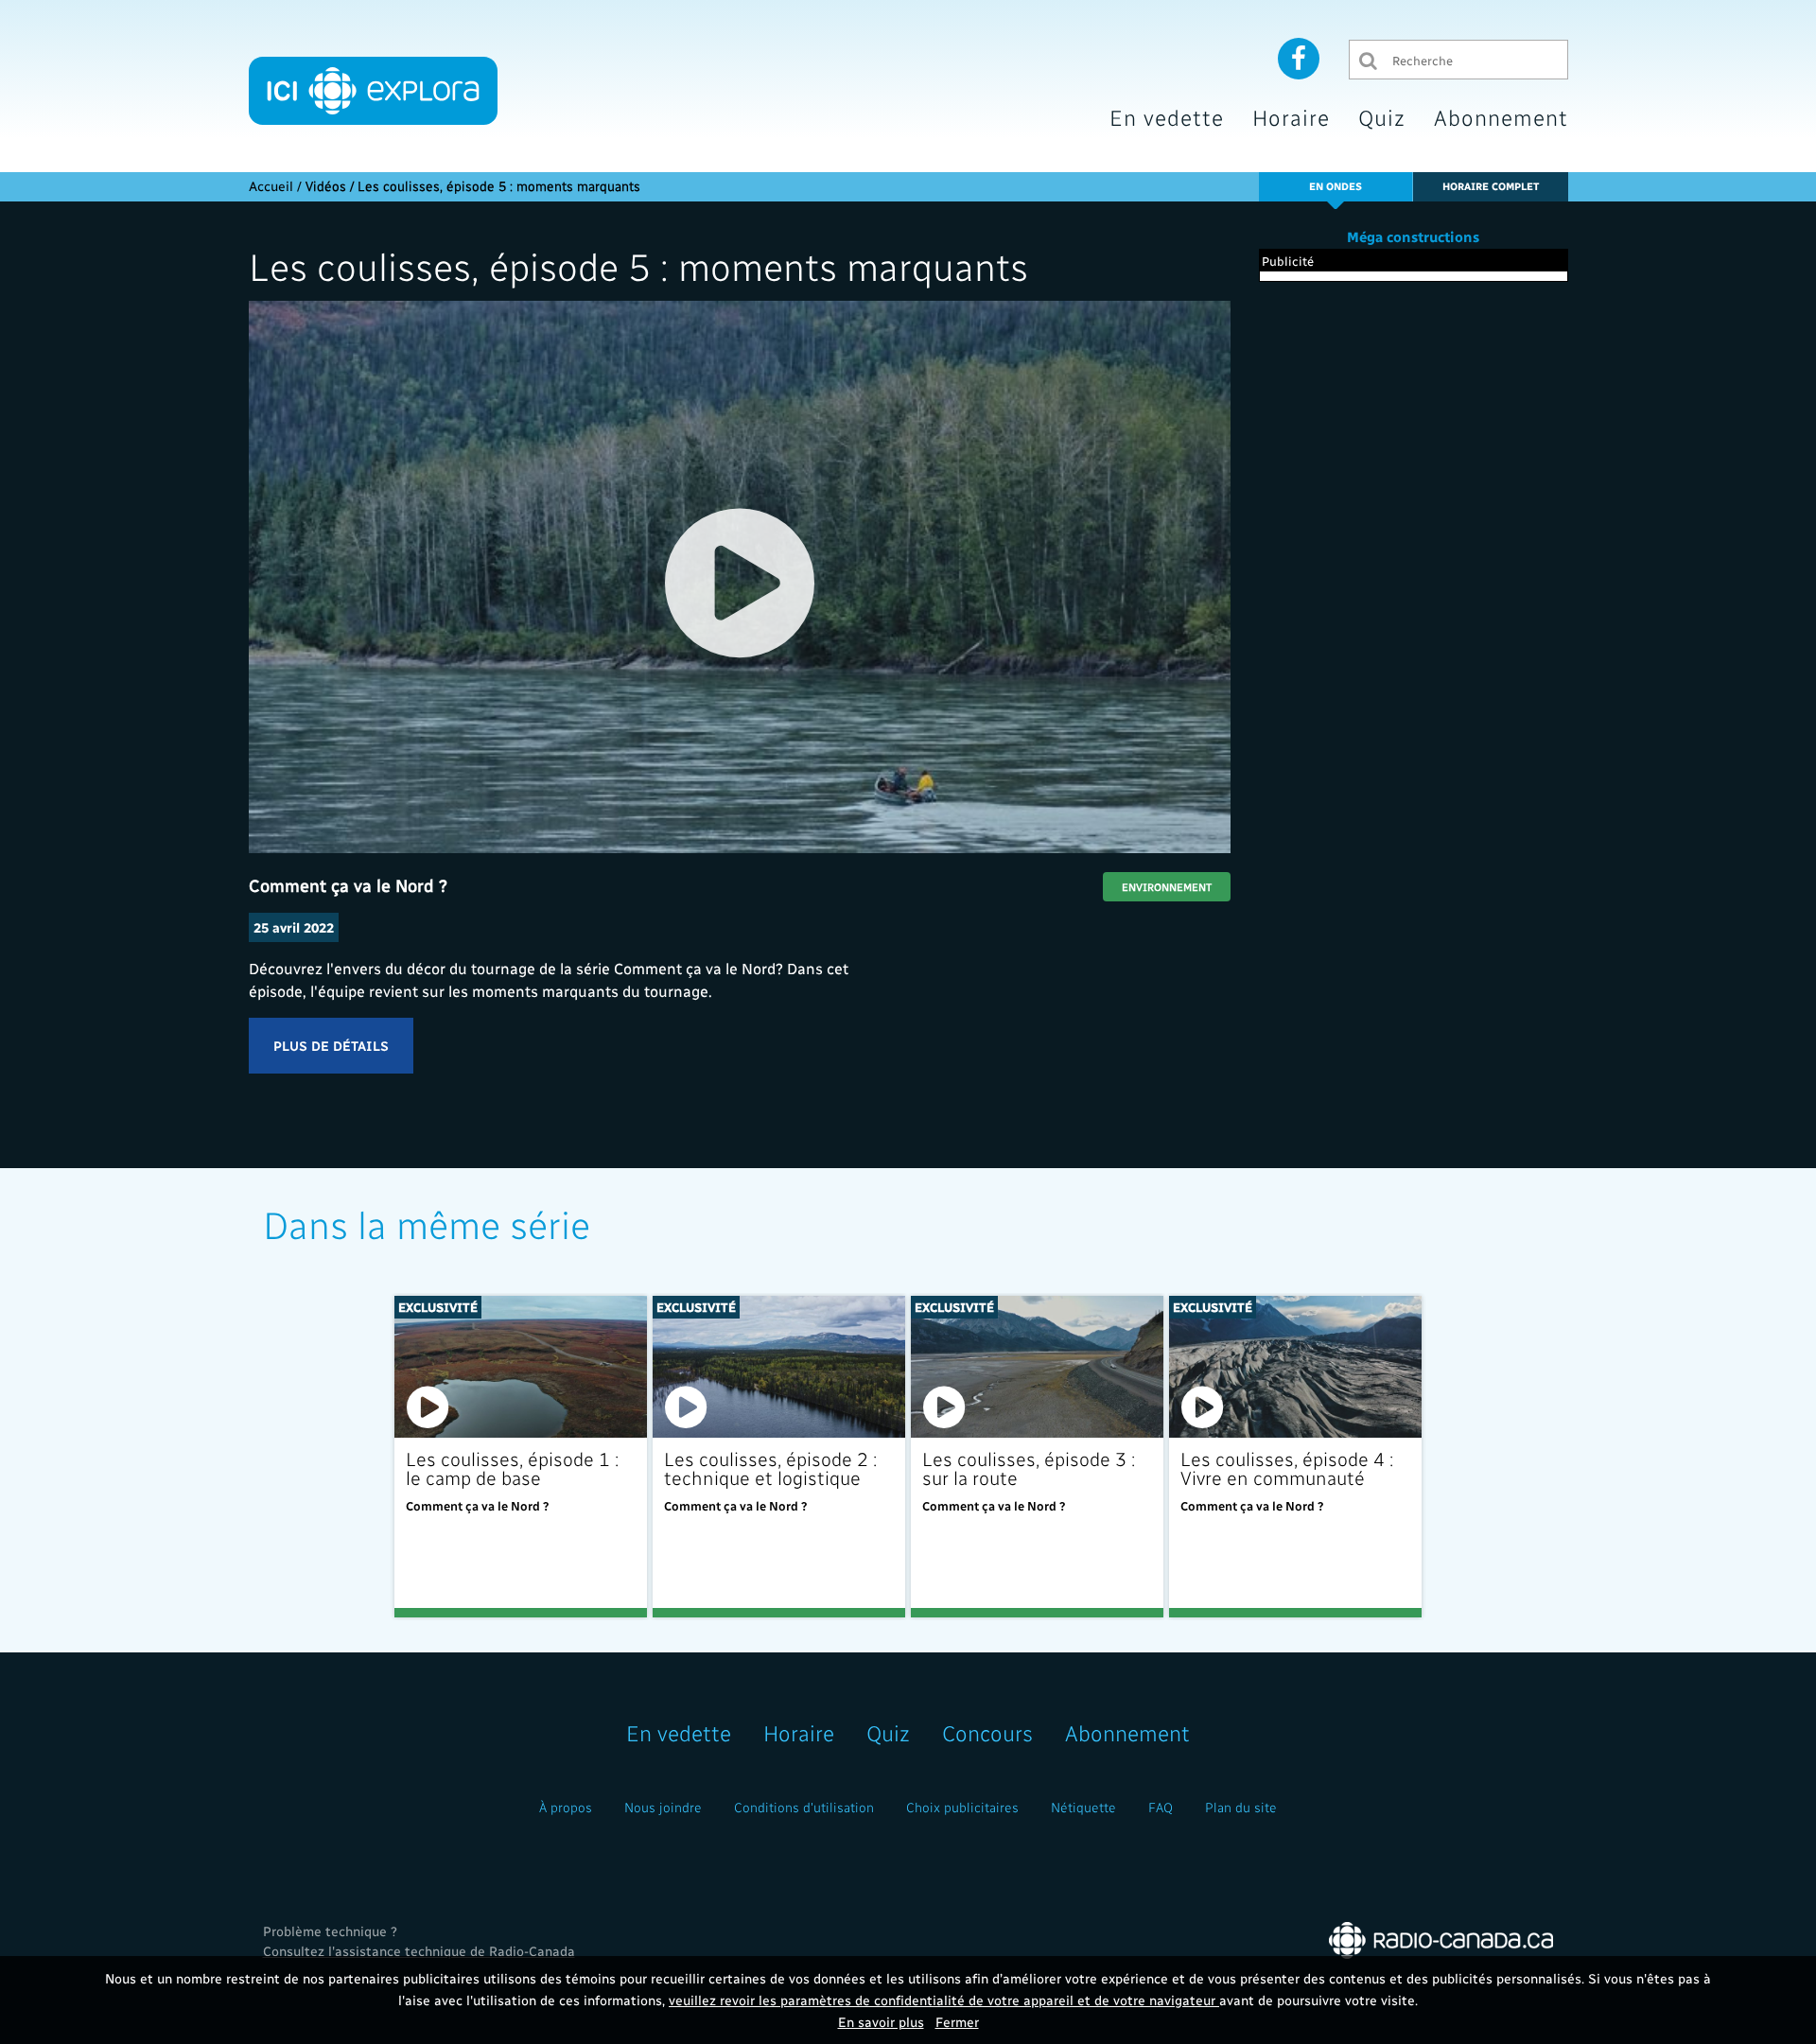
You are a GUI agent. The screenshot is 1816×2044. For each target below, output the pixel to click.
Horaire (1291, 117)
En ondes (1336, 186)
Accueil (271, 186)
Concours (987, 1732)
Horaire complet (1491, 186)
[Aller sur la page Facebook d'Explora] (1299, 58)
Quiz (1382, 117)
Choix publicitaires (962, 1807)
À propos (566, 1807)
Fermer (957, 2022)
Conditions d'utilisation (804, 1807)
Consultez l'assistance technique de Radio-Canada (419, 1951)
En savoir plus (881, 2022)
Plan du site (1241, 1807)
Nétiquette (1083, 1807)
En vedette (1167, 117)
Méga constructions (1413, 236)
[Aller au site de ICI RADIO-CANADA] (1441, 1939)
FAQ (1161, 1807)
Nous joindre (663, 1807)
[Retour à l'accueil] (373, 91)
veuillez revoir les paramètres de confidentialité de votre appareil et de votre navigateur (944, 2000)
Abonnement (1501, 117)
